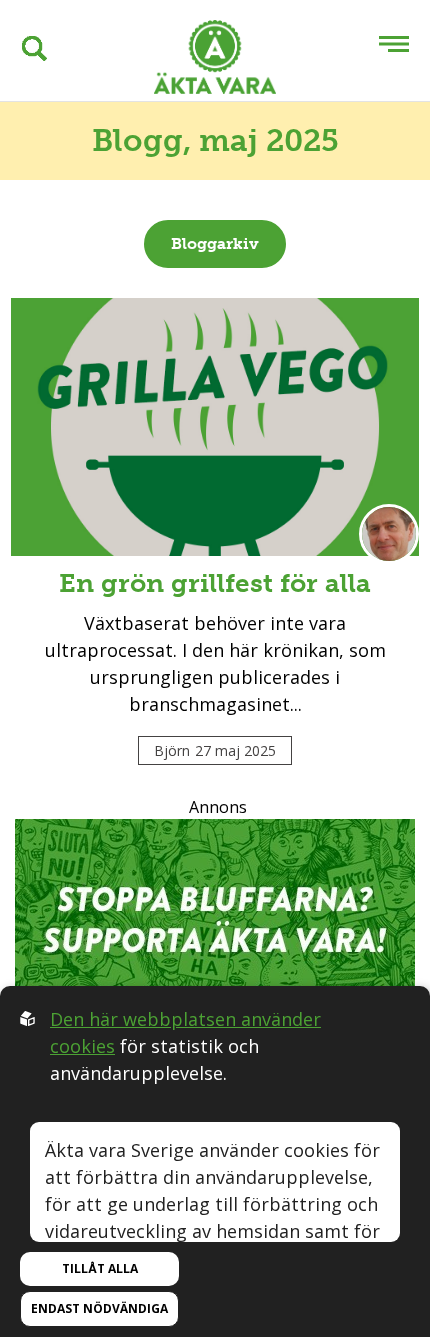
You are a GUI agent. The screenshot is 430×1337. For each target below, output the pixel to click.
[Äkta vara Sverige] (215, 60)
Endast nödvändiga (99, 1308)
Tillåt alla (100, 1268)
